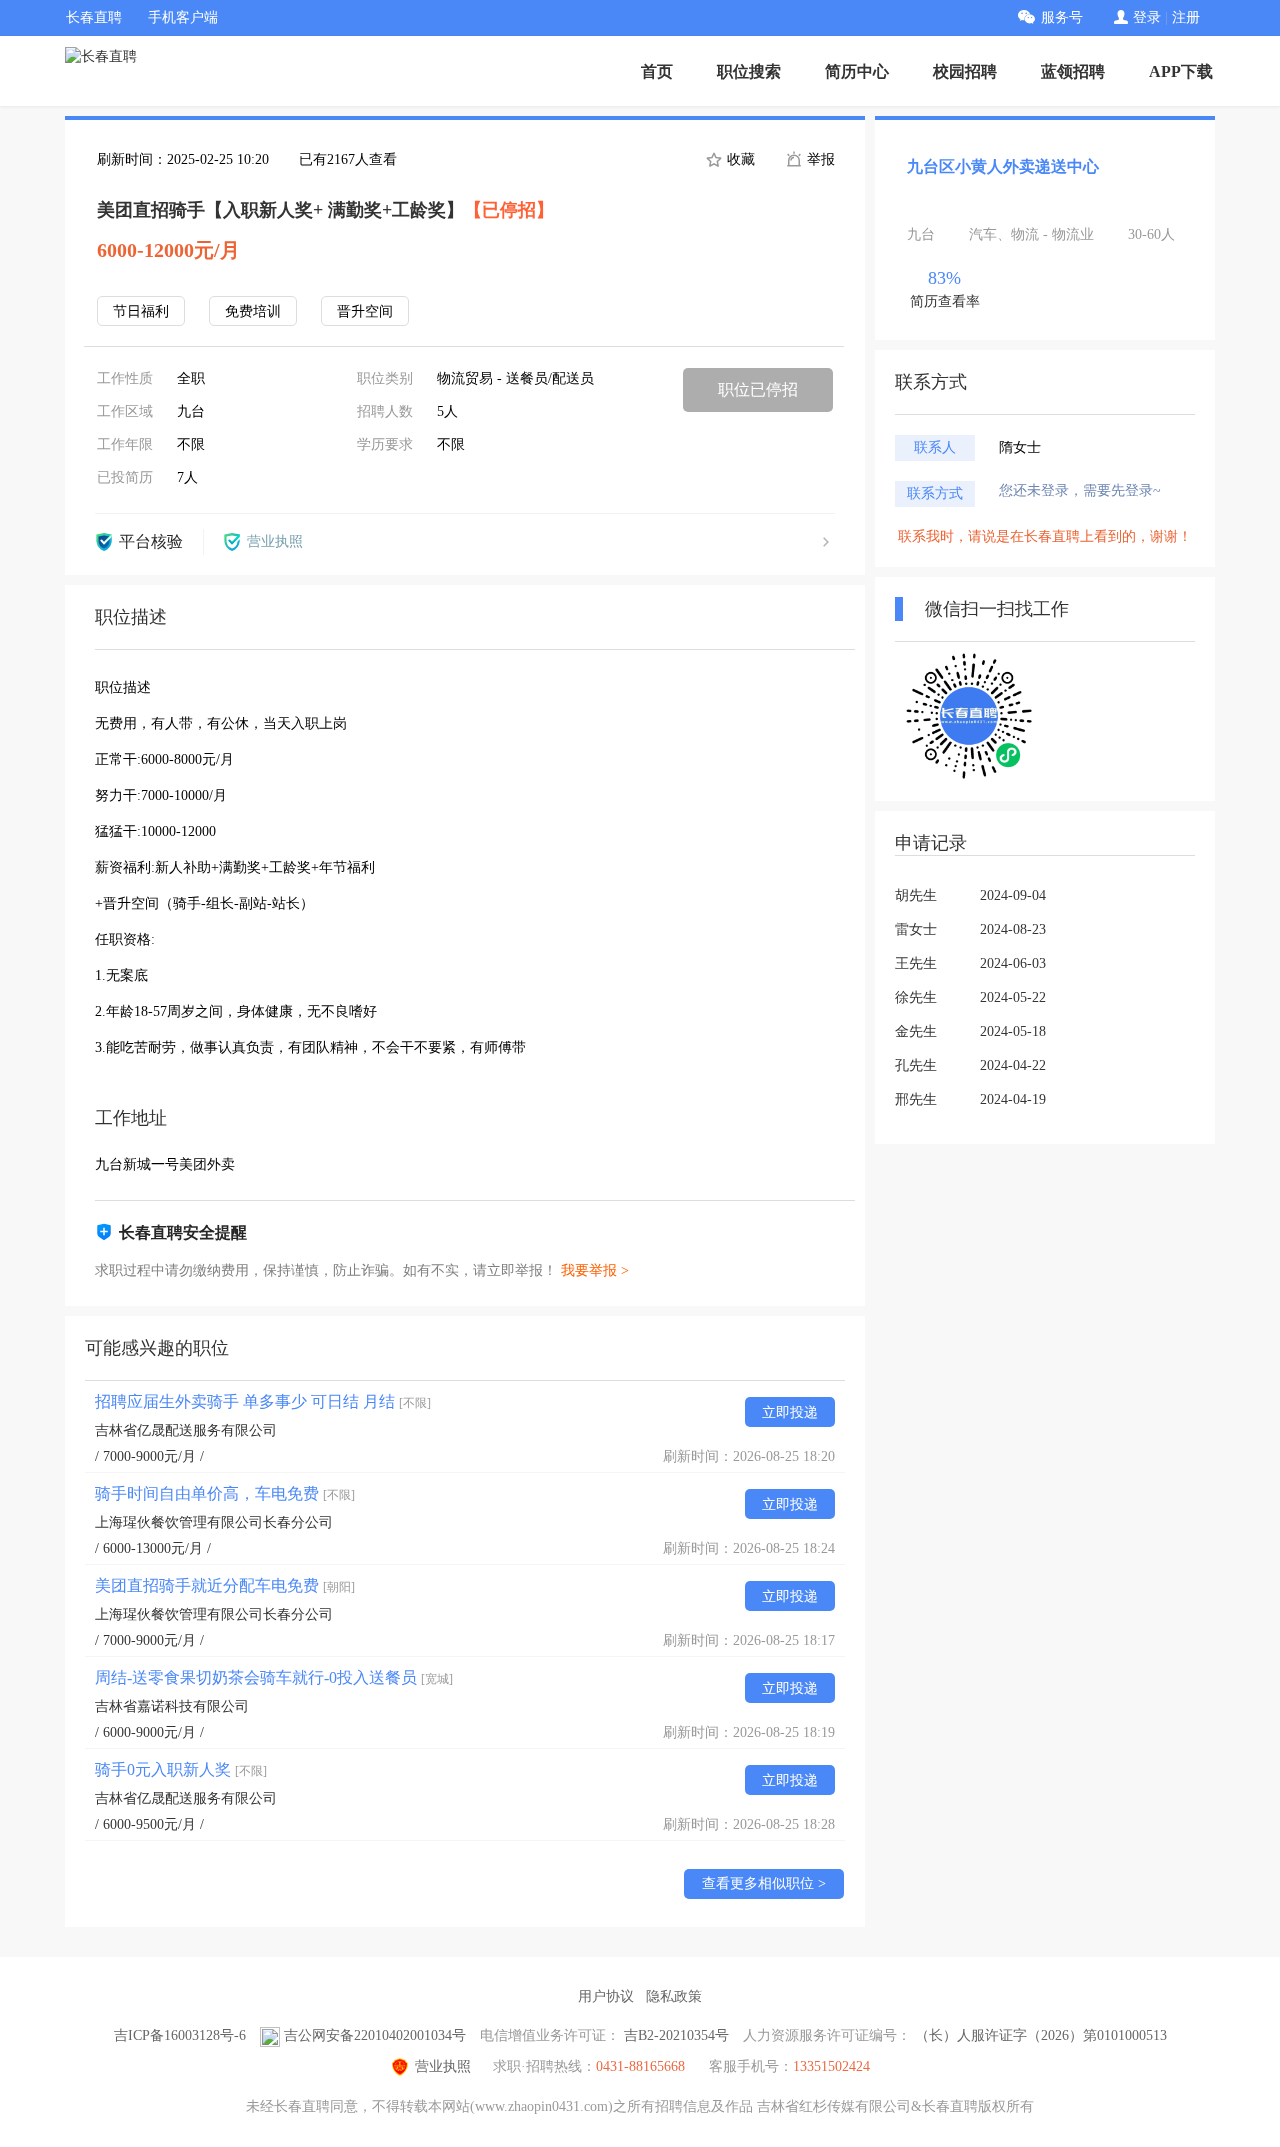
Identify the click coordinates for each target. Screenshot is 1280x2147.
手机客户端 (183, 17)
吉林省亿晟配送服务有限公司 (186, 1430)
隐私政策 (674, 1996)
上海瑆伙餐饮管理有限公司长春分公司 (214, 1522)
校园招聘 (965, 71)
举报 (819, 159)
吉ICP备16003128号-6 (180, 2035)
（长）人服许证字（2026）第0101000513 (1041, 2035)
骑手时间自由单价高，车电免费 (225, 1493)
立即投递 (790, 1412)
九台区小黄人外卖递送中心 (1003, 166)
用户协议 (606, 1996)
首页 (657, 71)
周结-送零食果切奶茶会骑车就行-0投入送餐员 (274, 1677)
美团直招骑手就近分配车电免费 (225, 1585)
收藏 (739, 159)
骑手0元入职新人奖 (181, 1769)
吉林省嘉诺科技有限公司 (172, 1706)
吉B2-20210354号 (676, 2035)
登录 (1147, 17)
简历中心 (857, 71)
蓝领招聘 (1073, 71)
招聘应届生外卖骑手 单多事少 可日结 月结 (263, 1401)
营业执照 (443, 2066)
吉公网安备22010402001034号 (375, 2035)
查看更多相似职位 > (764, 1883)
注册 (1186, 17)
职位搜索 (749, 71)
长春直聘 (94, 17)
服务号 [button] (1062, 17)
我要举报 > (595, 1270)
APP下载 (1181, 71)
